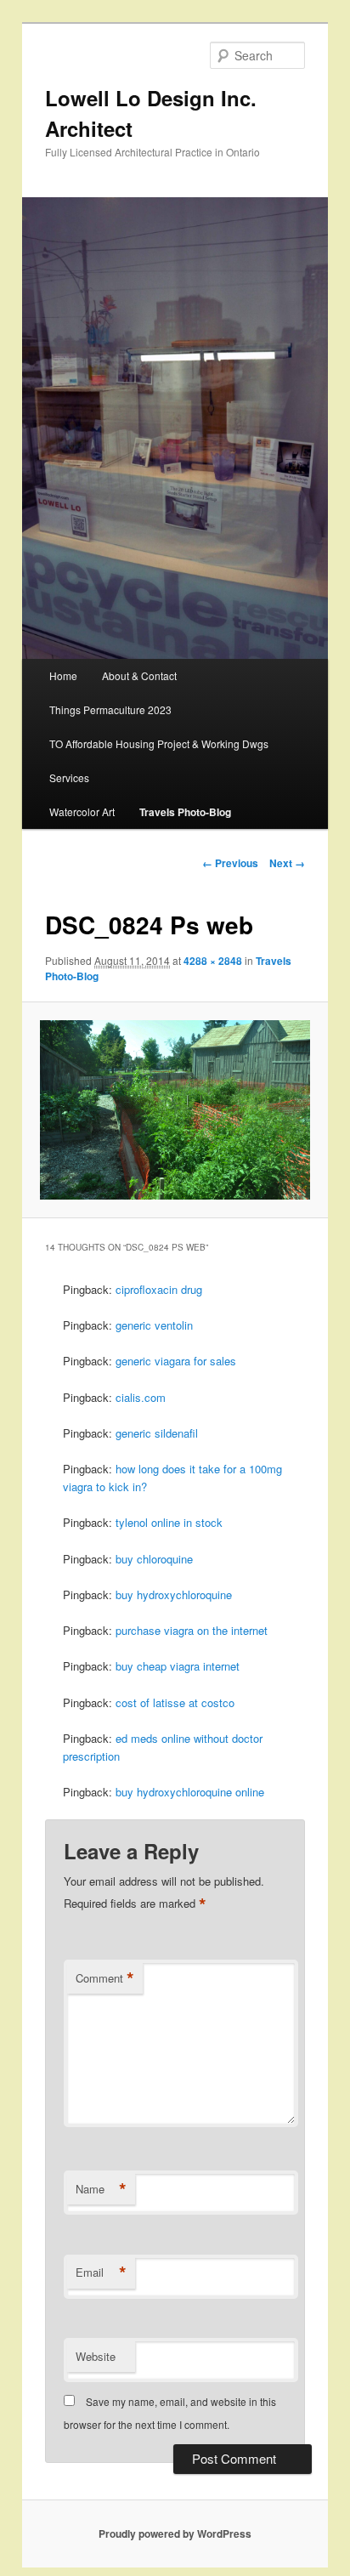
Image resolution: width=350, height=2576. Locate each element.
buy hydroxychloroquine (174, 1594)
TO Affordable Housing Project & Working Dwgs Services (159, 760)
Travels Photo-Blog (185, 812)
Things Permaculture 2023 (110, 709)
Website (96, 2356)
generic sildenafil (157, 1433)
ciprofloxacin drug (159, 1289)
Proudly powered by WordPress (175, 2533)
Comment (105, 1978)
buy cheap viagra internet (178, 1666)
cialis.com (141, 1397)
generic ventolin (154, 1325)
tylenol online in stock (169, 1522)
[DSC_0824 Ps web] (175, 1110)
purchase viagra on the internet (192, 1630)
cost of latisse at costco (175, 1702)
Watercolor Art (82, 811)
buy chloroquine (154, 1559)
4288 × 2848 (213, 961)
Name (101, 2189)
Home (63, 675)
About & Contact (139, 675)
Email (101, 2272)
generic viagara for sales (176, 1361)
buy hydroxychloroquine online (190, 1792)
